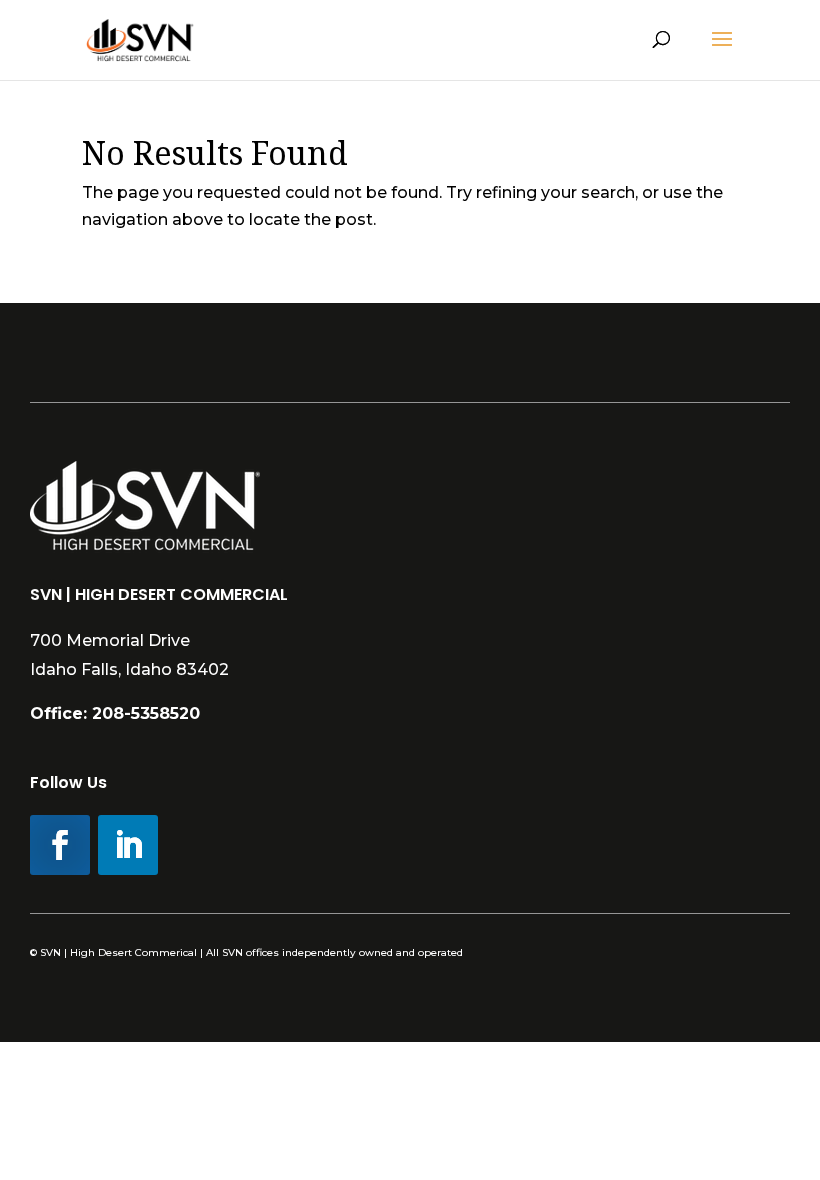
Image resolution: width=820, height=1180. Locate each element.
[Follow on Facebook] (60, 845)
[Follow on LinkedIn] (128, 845)
